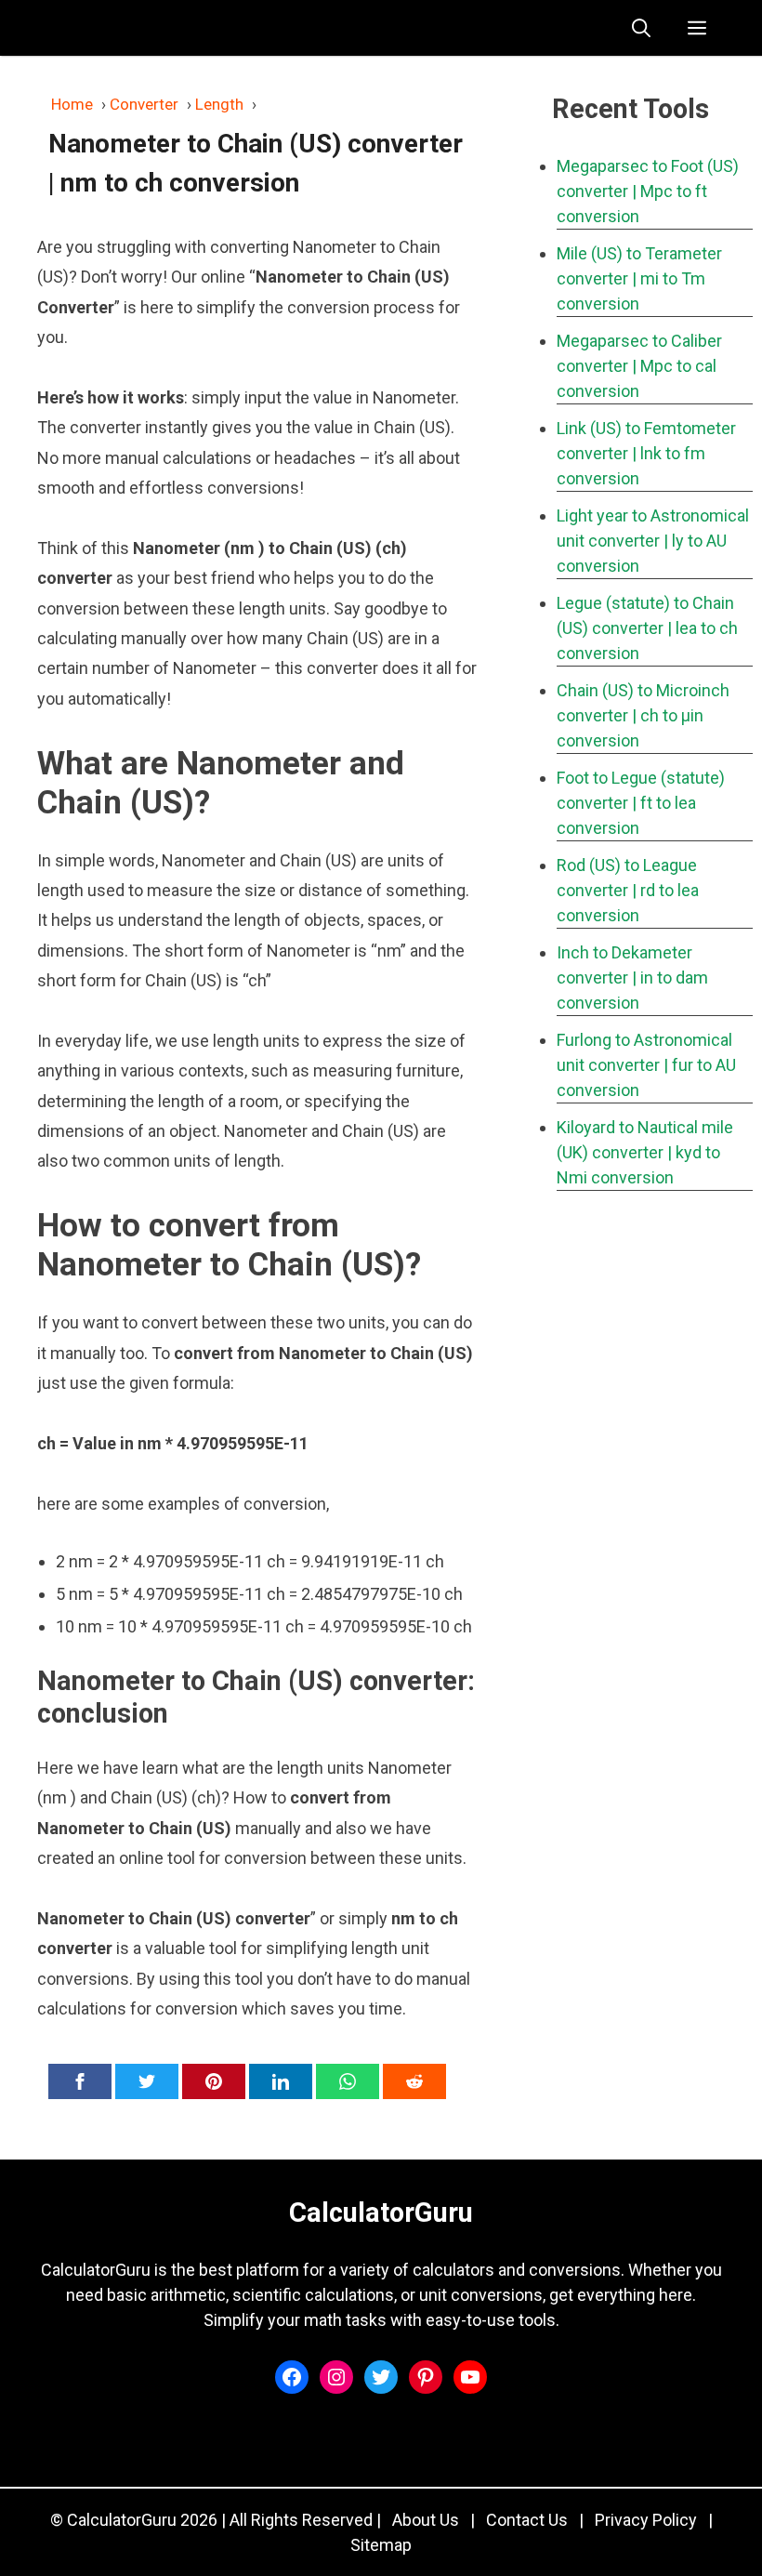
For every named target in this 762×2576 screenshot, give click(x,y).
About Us (426, 2520)
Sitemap (381, 2545)
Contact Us (527, 2520)
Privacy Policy (646, 2520)
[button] (641, 28)
